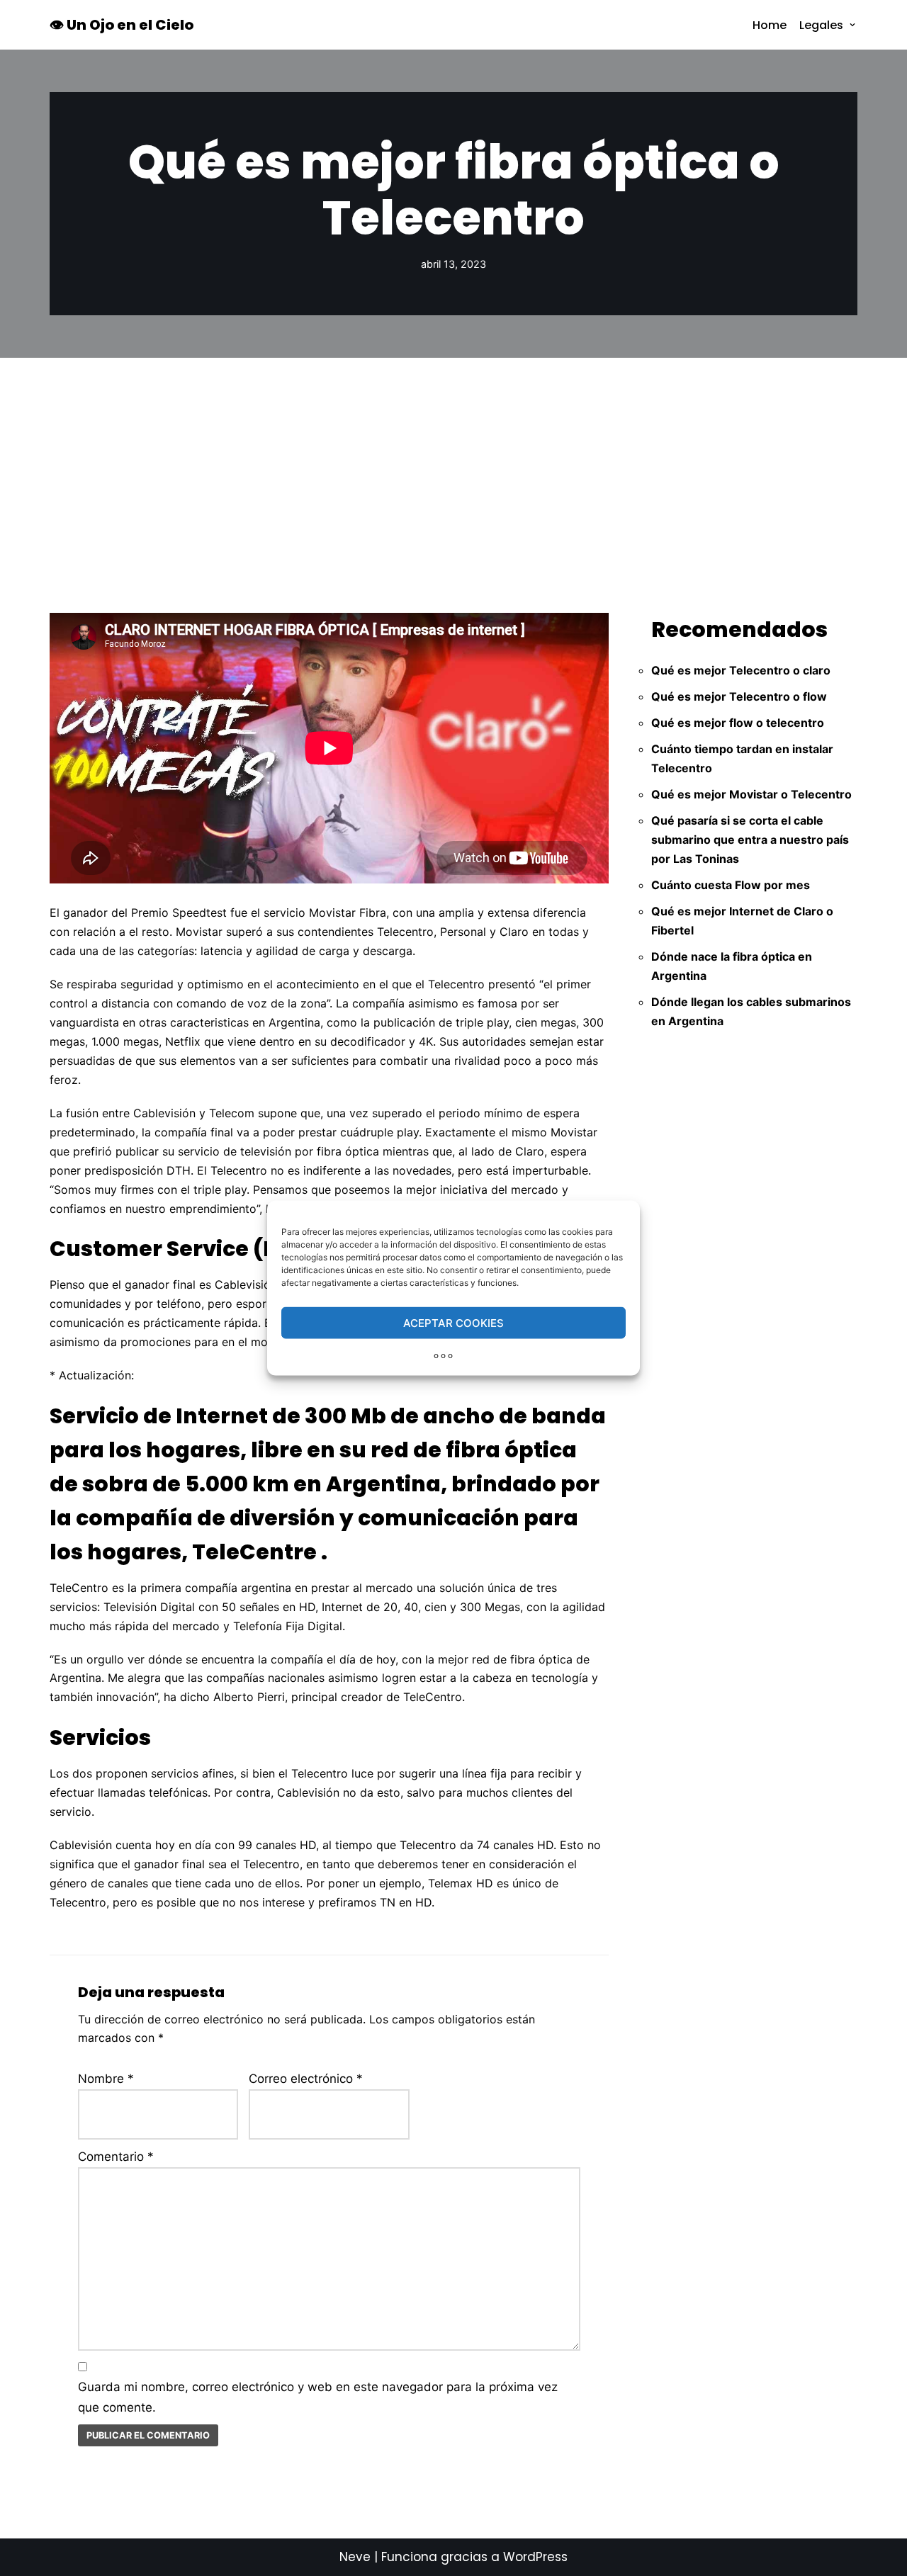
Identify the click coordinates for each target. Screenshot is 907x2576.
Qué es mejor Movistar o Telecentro (751, 794)
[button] (852, 25)
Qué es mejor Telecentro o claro (741, 670)
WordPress (535, 2557)
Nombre (106, 2079)
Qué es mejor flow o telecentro (738, 723)
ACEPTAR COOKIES (453, 1322)
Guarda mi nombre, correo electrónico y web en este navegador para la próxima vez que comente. (318, 2397)
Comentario (116, 2157)
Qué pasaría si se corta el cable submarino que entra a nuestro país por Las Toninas (750, 840)
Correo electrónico (306, 2079)
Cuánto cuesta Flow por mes (731, 885)
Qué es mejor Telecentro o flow (739, 696)
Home (770, 25)
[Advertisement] (453, 464)
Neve (355, 2557)
